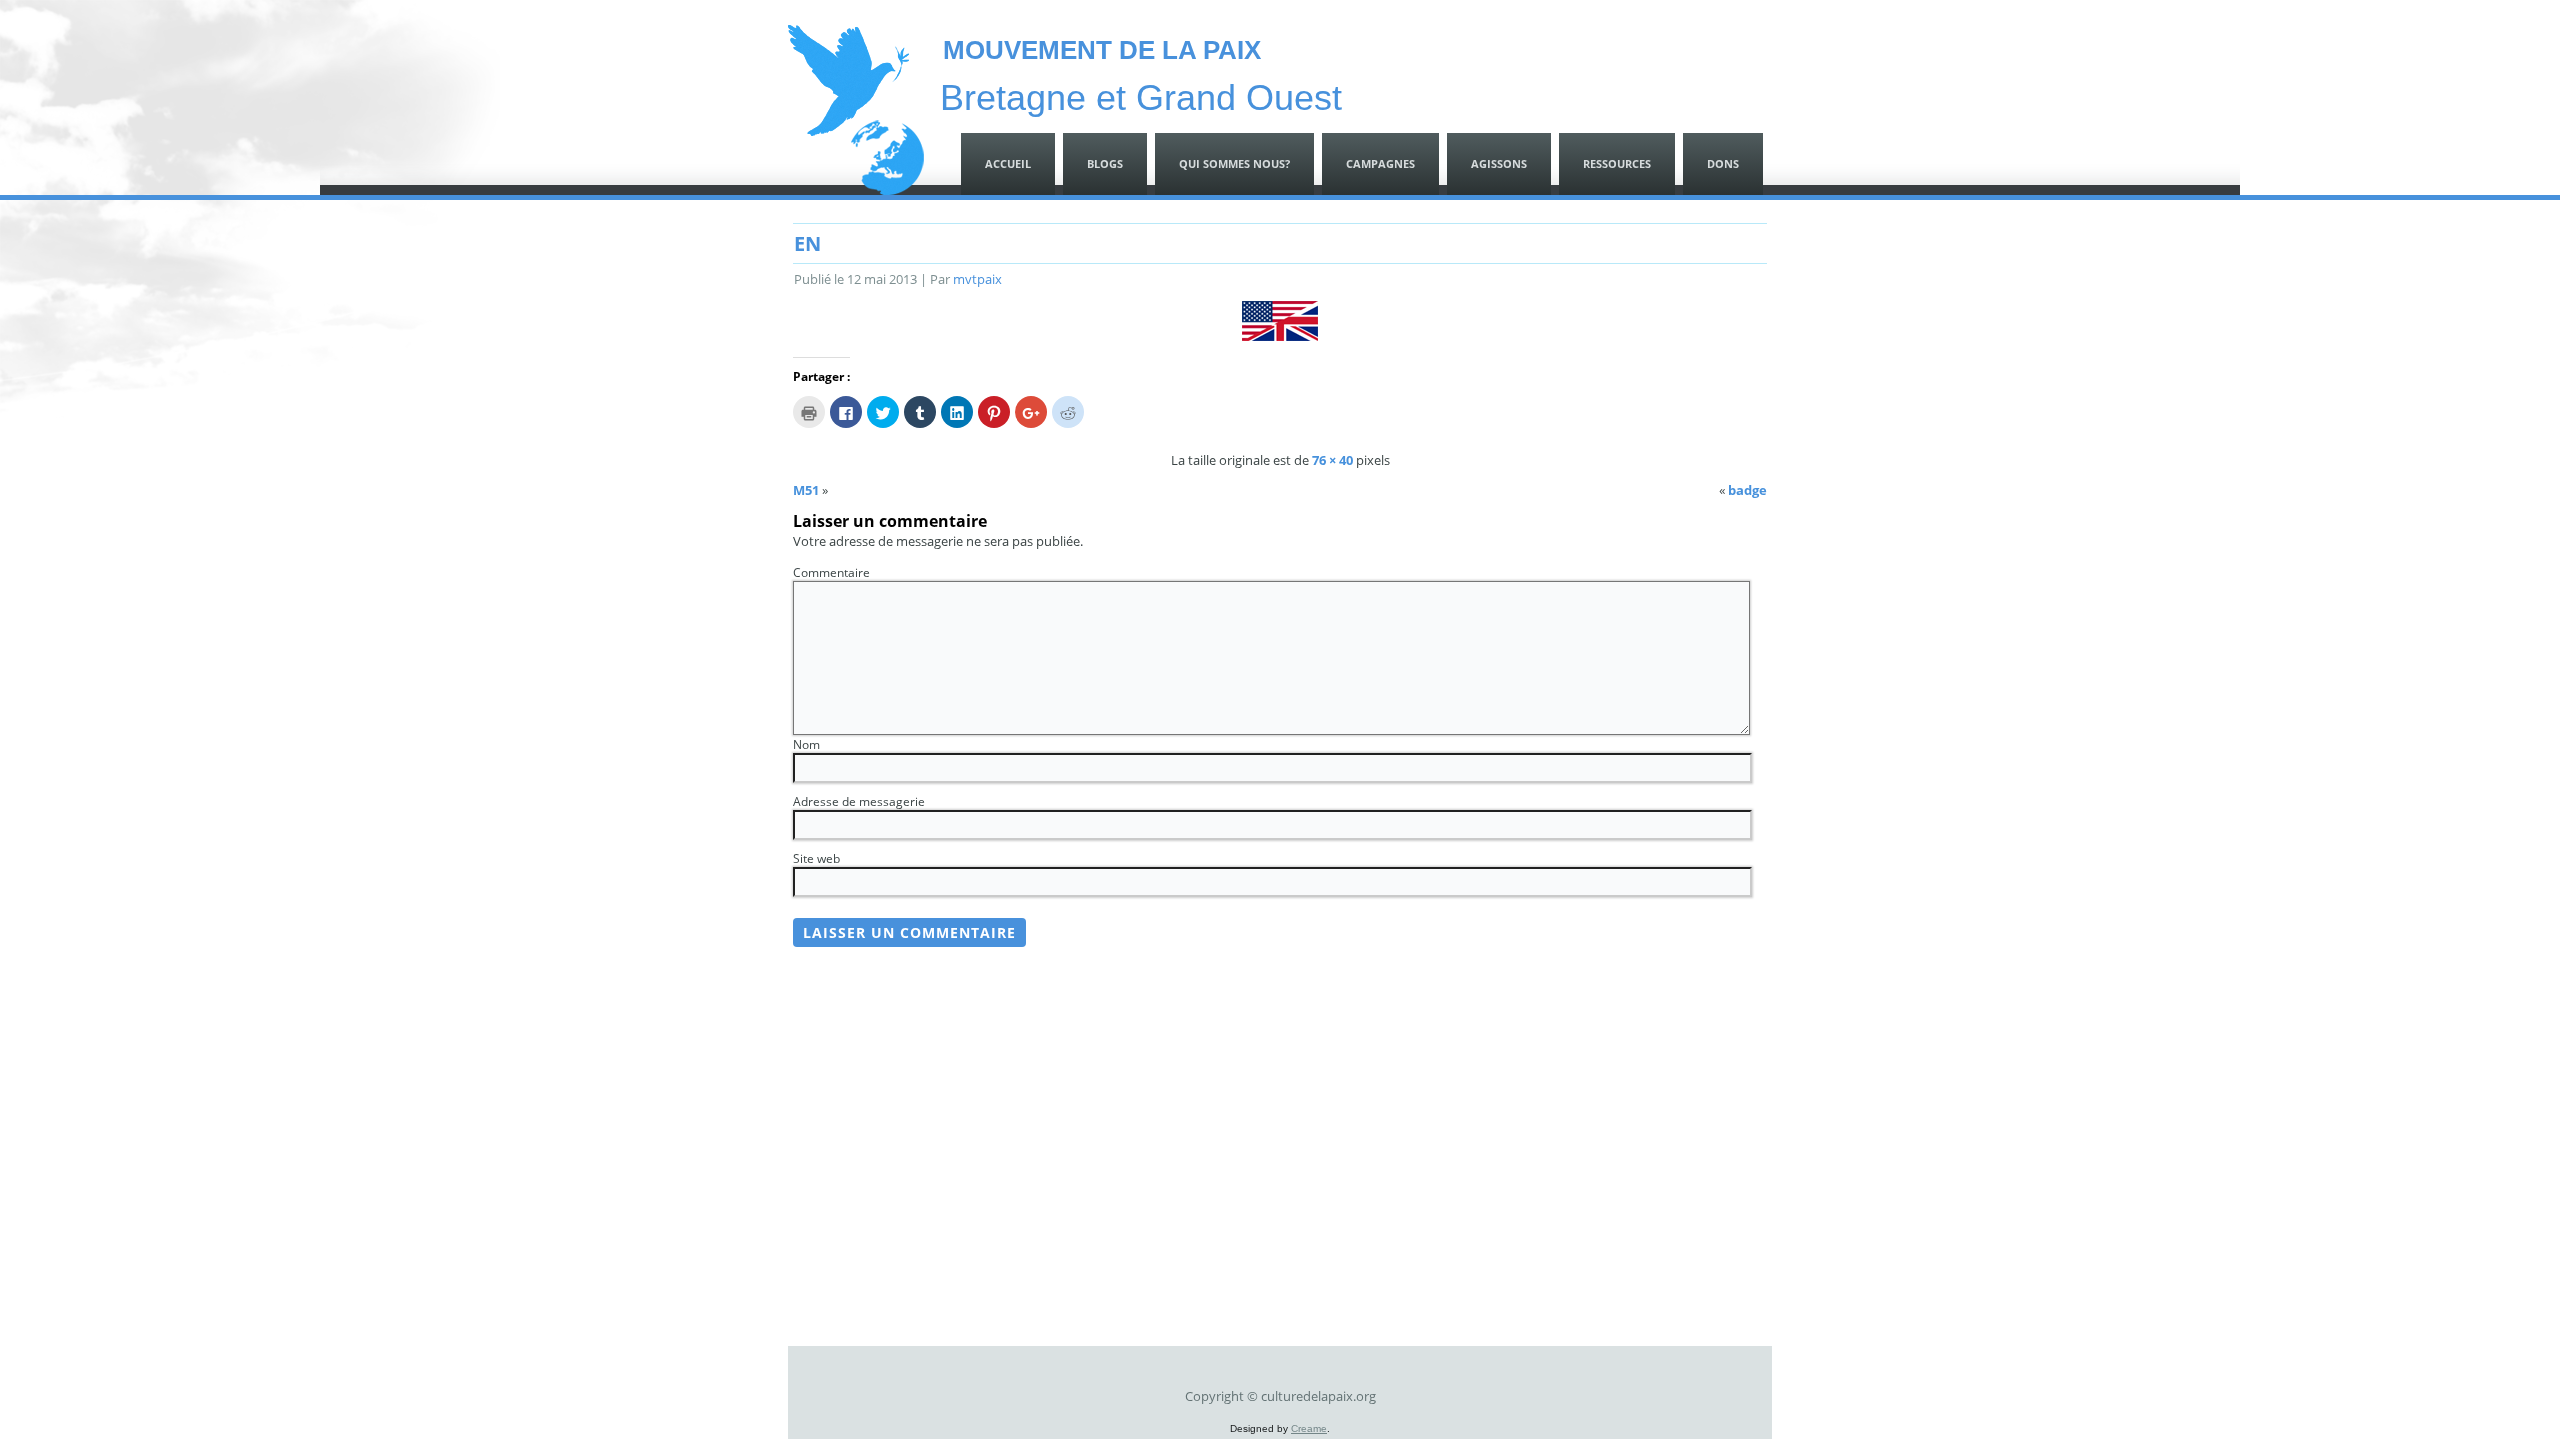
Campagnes (1380, 163)
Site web (816, 858)
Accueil (1008, 163)
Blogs (1105, 163)
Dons (1723, 163)
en (807, 243)
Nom (806, 744)
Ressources (1617, 163)
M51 (806, 490)
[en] (1280, 336)
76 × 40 (1332, 460)
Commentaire (831, 572)
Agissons (1499, 163)
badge (1747, 490)
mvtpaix (977, 279)
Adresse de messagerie (859, 801)
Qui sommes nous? (1234, 163)
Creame (1309, 1428)
